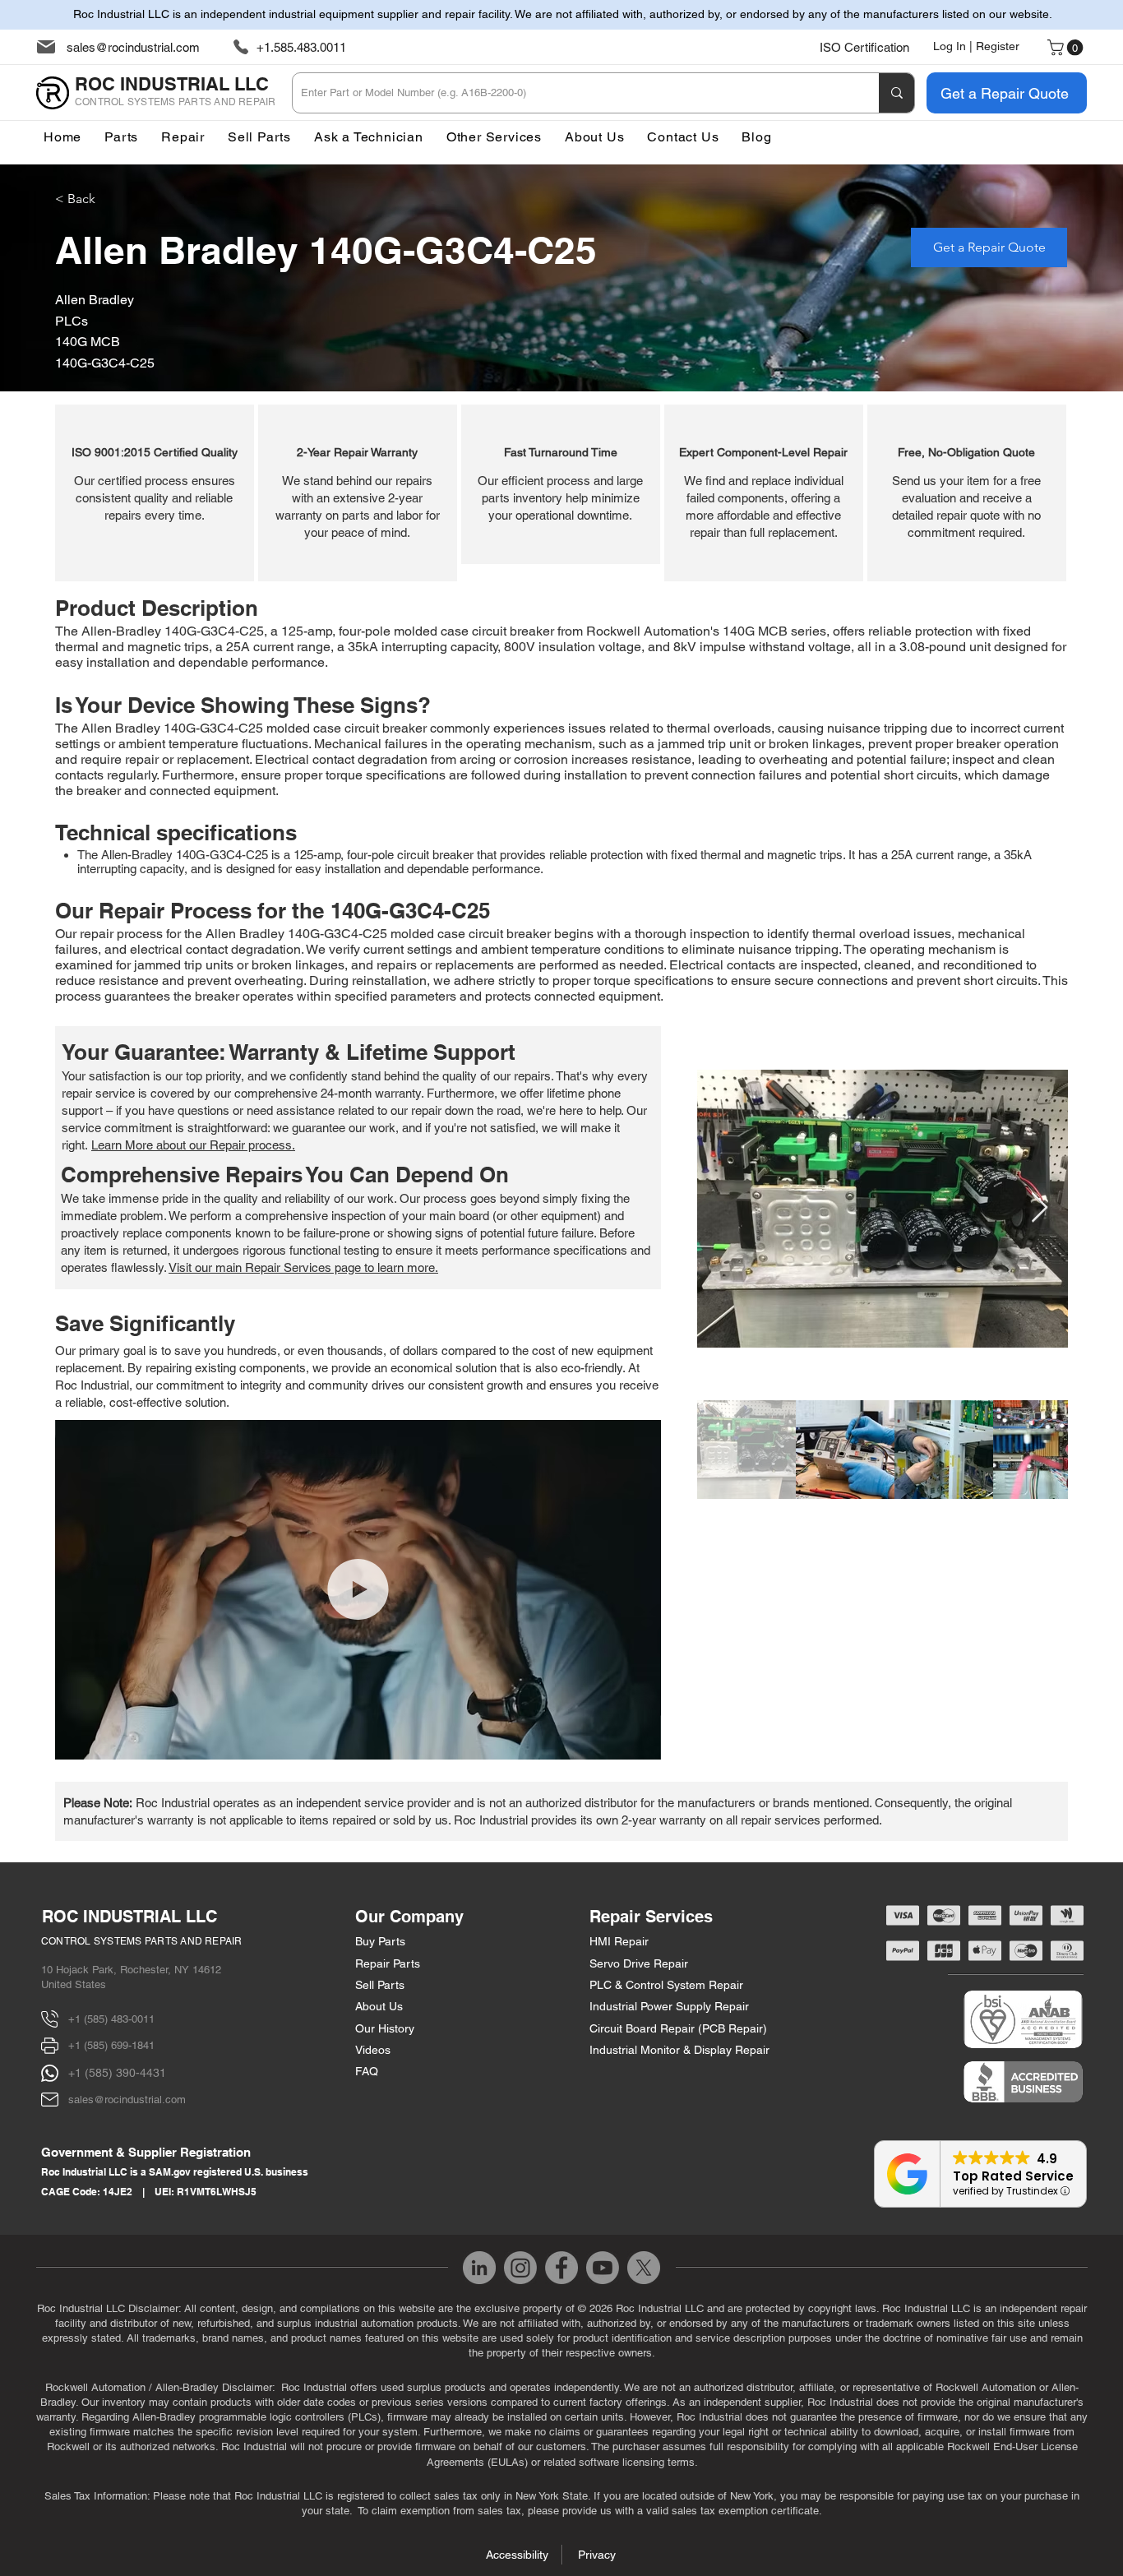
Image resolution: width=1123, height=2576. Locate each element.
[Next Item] (1040, 1208)
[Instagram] (520, 2268)
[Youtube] (603, 2268)
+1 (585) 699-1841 (111, 2045)
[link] (1067, 48)
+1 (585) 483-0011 (111, 2019)
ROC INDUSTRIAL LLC (129, 1917)
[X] (644, 2268)
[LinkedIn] (479, 2268)
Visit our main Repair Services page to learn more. (303, 1267)
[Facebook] (561, 2268)
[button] (494, 137)
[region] (155, 493)
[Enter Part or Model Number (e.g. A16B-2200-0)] (897, 93)
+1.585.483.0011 (301, 47)
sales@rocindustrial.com (133, 47)
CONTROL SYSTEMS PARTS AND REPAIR (142, 1941)
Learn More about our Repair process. (193, 1145)
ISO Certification (864, 47)
